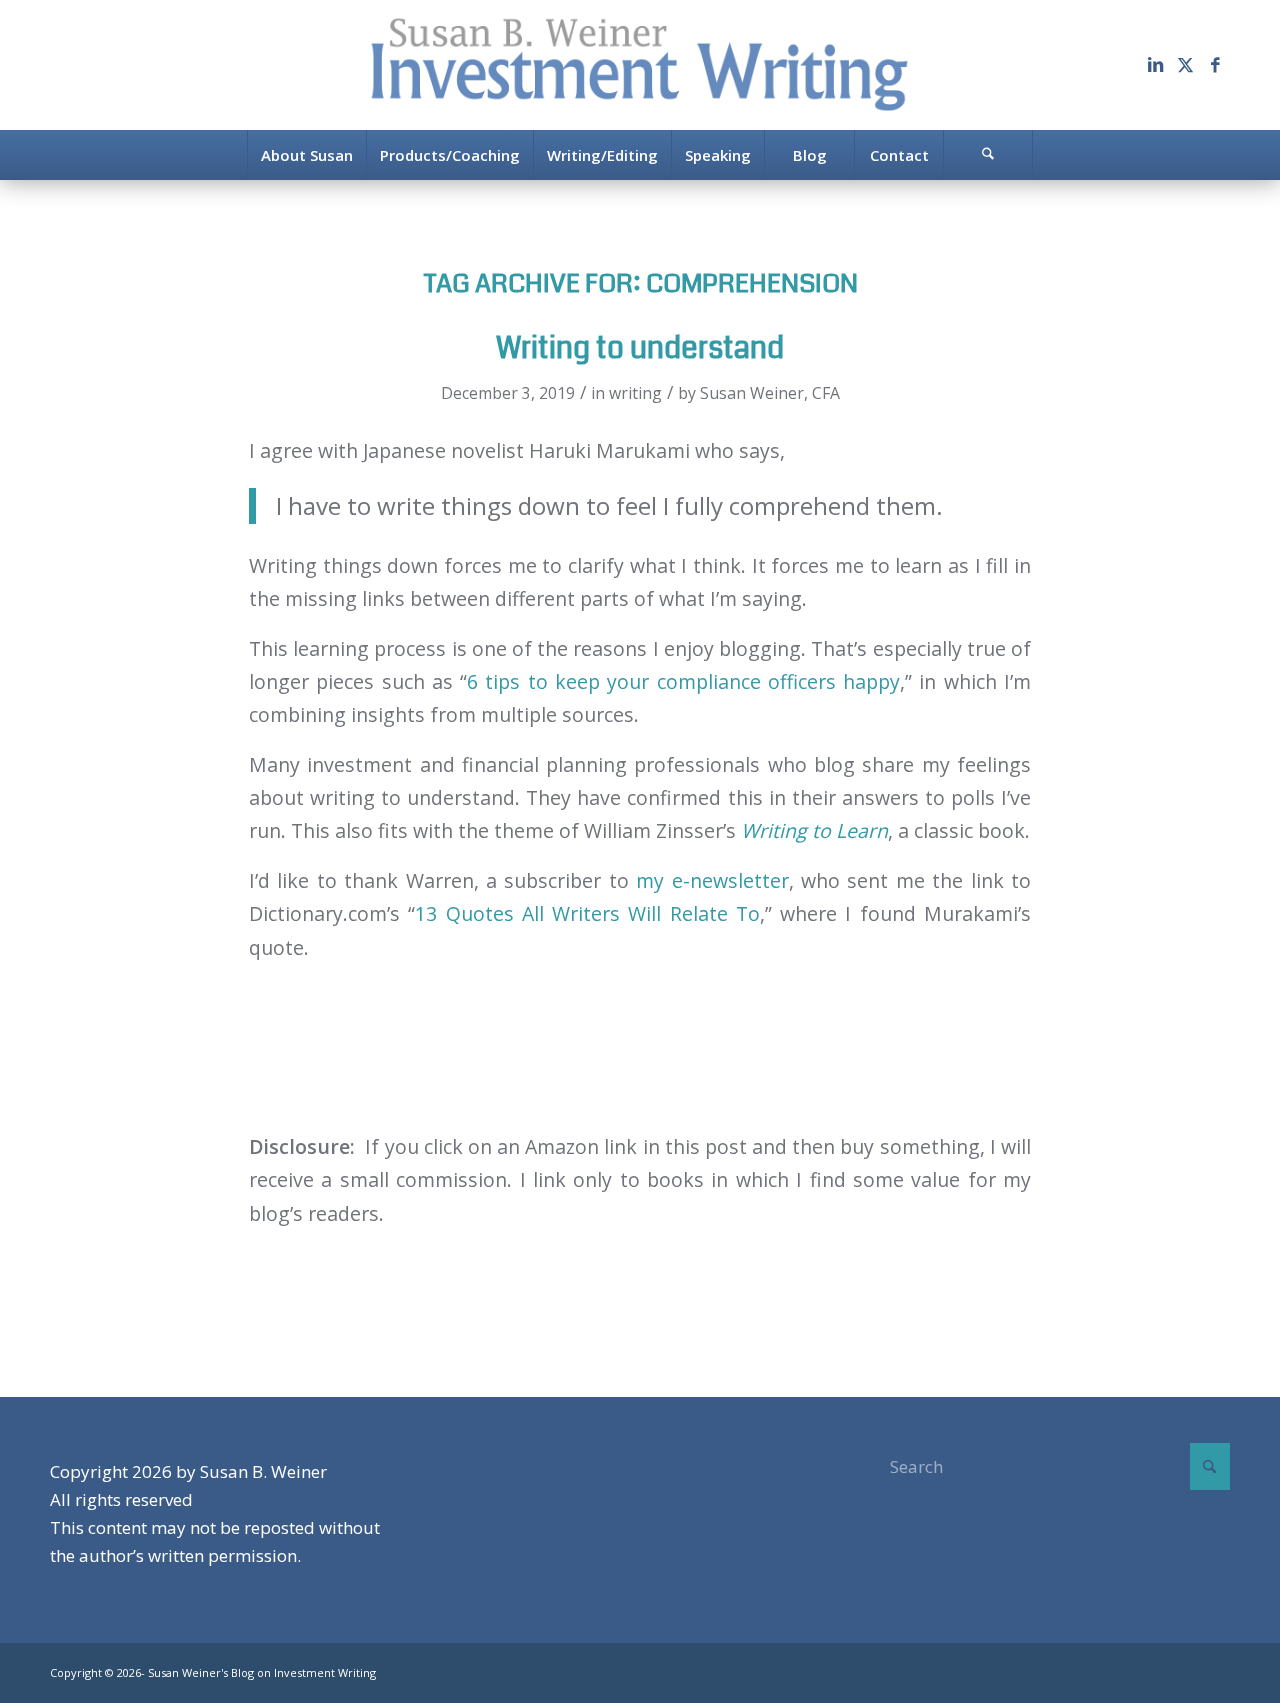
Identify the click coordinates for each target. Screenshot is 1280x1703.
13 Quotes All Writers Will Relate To (587, 913)
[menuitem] (306, 155)
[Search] (988, 155)
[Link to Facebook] (1215, 65)
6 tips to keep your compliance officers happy (683, 681)
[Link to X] (1185, 65)
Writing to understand (640, 348)
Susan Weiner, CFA (770, 393)
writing (635, 393)
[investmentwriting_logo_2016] (639, 65)
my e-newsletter (712, 880)
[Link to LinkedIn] (1155, 65)
